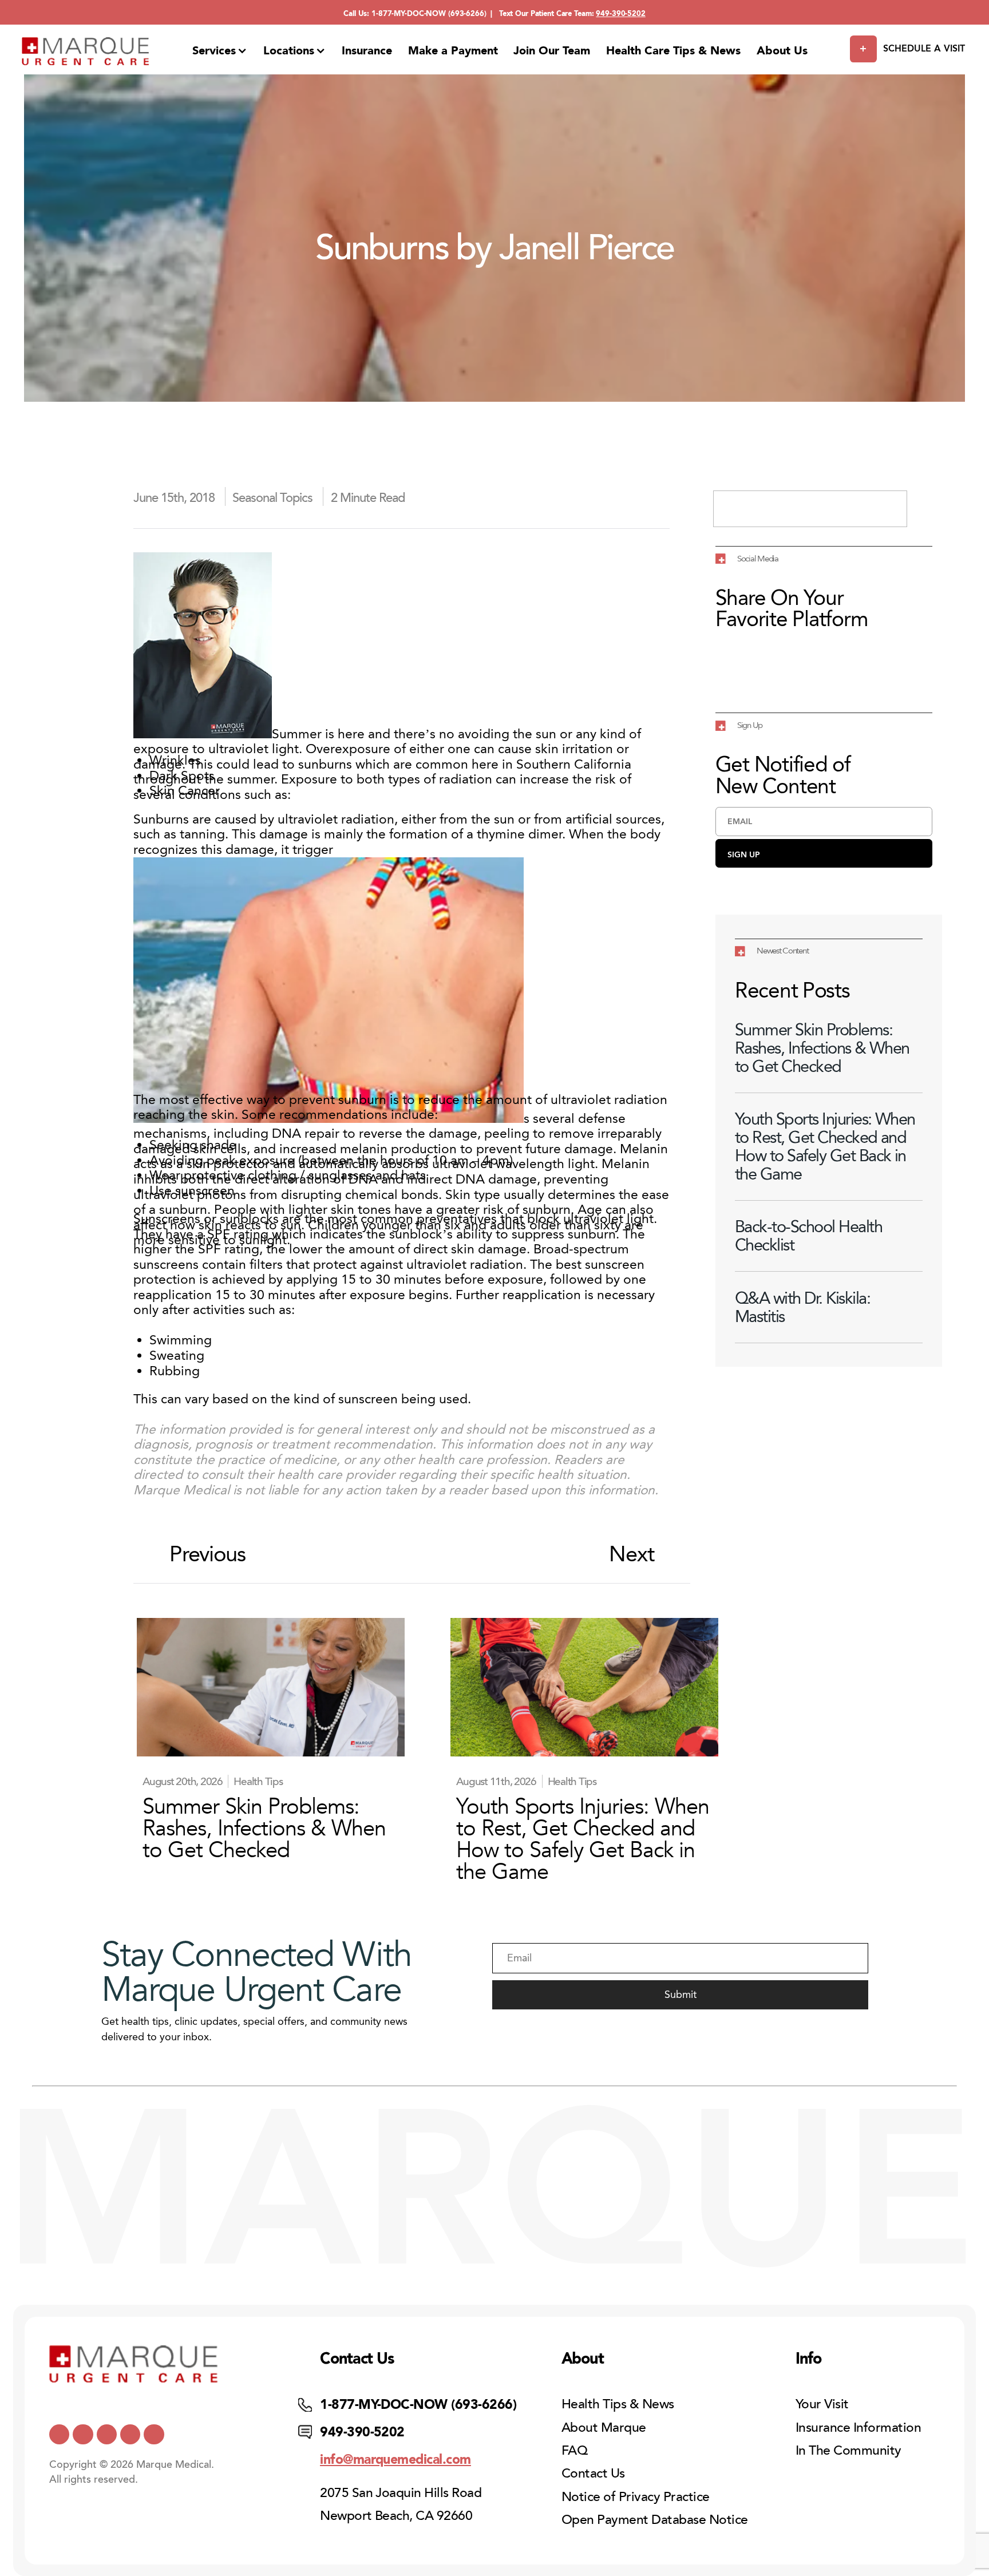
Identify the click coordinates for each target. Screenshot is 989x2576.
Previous (207, 1554)
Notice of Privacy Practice (636, 2497)
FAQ (574, 2450)
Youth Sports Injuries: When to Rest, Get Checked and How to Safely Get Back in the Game (825, 1146)
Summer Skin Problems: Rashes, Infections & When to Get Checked (822, 1048)
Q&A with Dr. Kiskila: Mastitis (802, 1307)
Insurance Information (858, 2427)
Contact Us (593, 2473)
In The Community (848, 2450)
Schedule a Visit (924, 48)
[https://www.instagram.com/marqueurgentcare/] (154, 2434)
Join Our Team (552, 50)
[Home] (86, 51)
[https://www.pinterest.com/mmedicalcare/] (130, 2434)
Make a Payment (453, 50)
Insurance (367, 50)
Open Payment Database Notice (655, 2520)
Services (214, 50)
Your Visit (822, 2404)
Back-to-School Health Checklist (808, 1236)
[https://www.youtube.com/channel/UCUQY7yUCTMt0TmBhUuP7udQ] (83, 2434)
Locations (289, 50)
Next (631, 1554)
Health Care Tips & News (673, 50)
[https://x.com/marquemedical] (59, 2434)
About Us (782, 50)
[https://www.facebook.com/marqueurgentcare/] (107, 2434)
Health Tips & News (618, 2404)
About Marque (604, 2427)
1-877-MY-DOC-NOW (409, 13)
